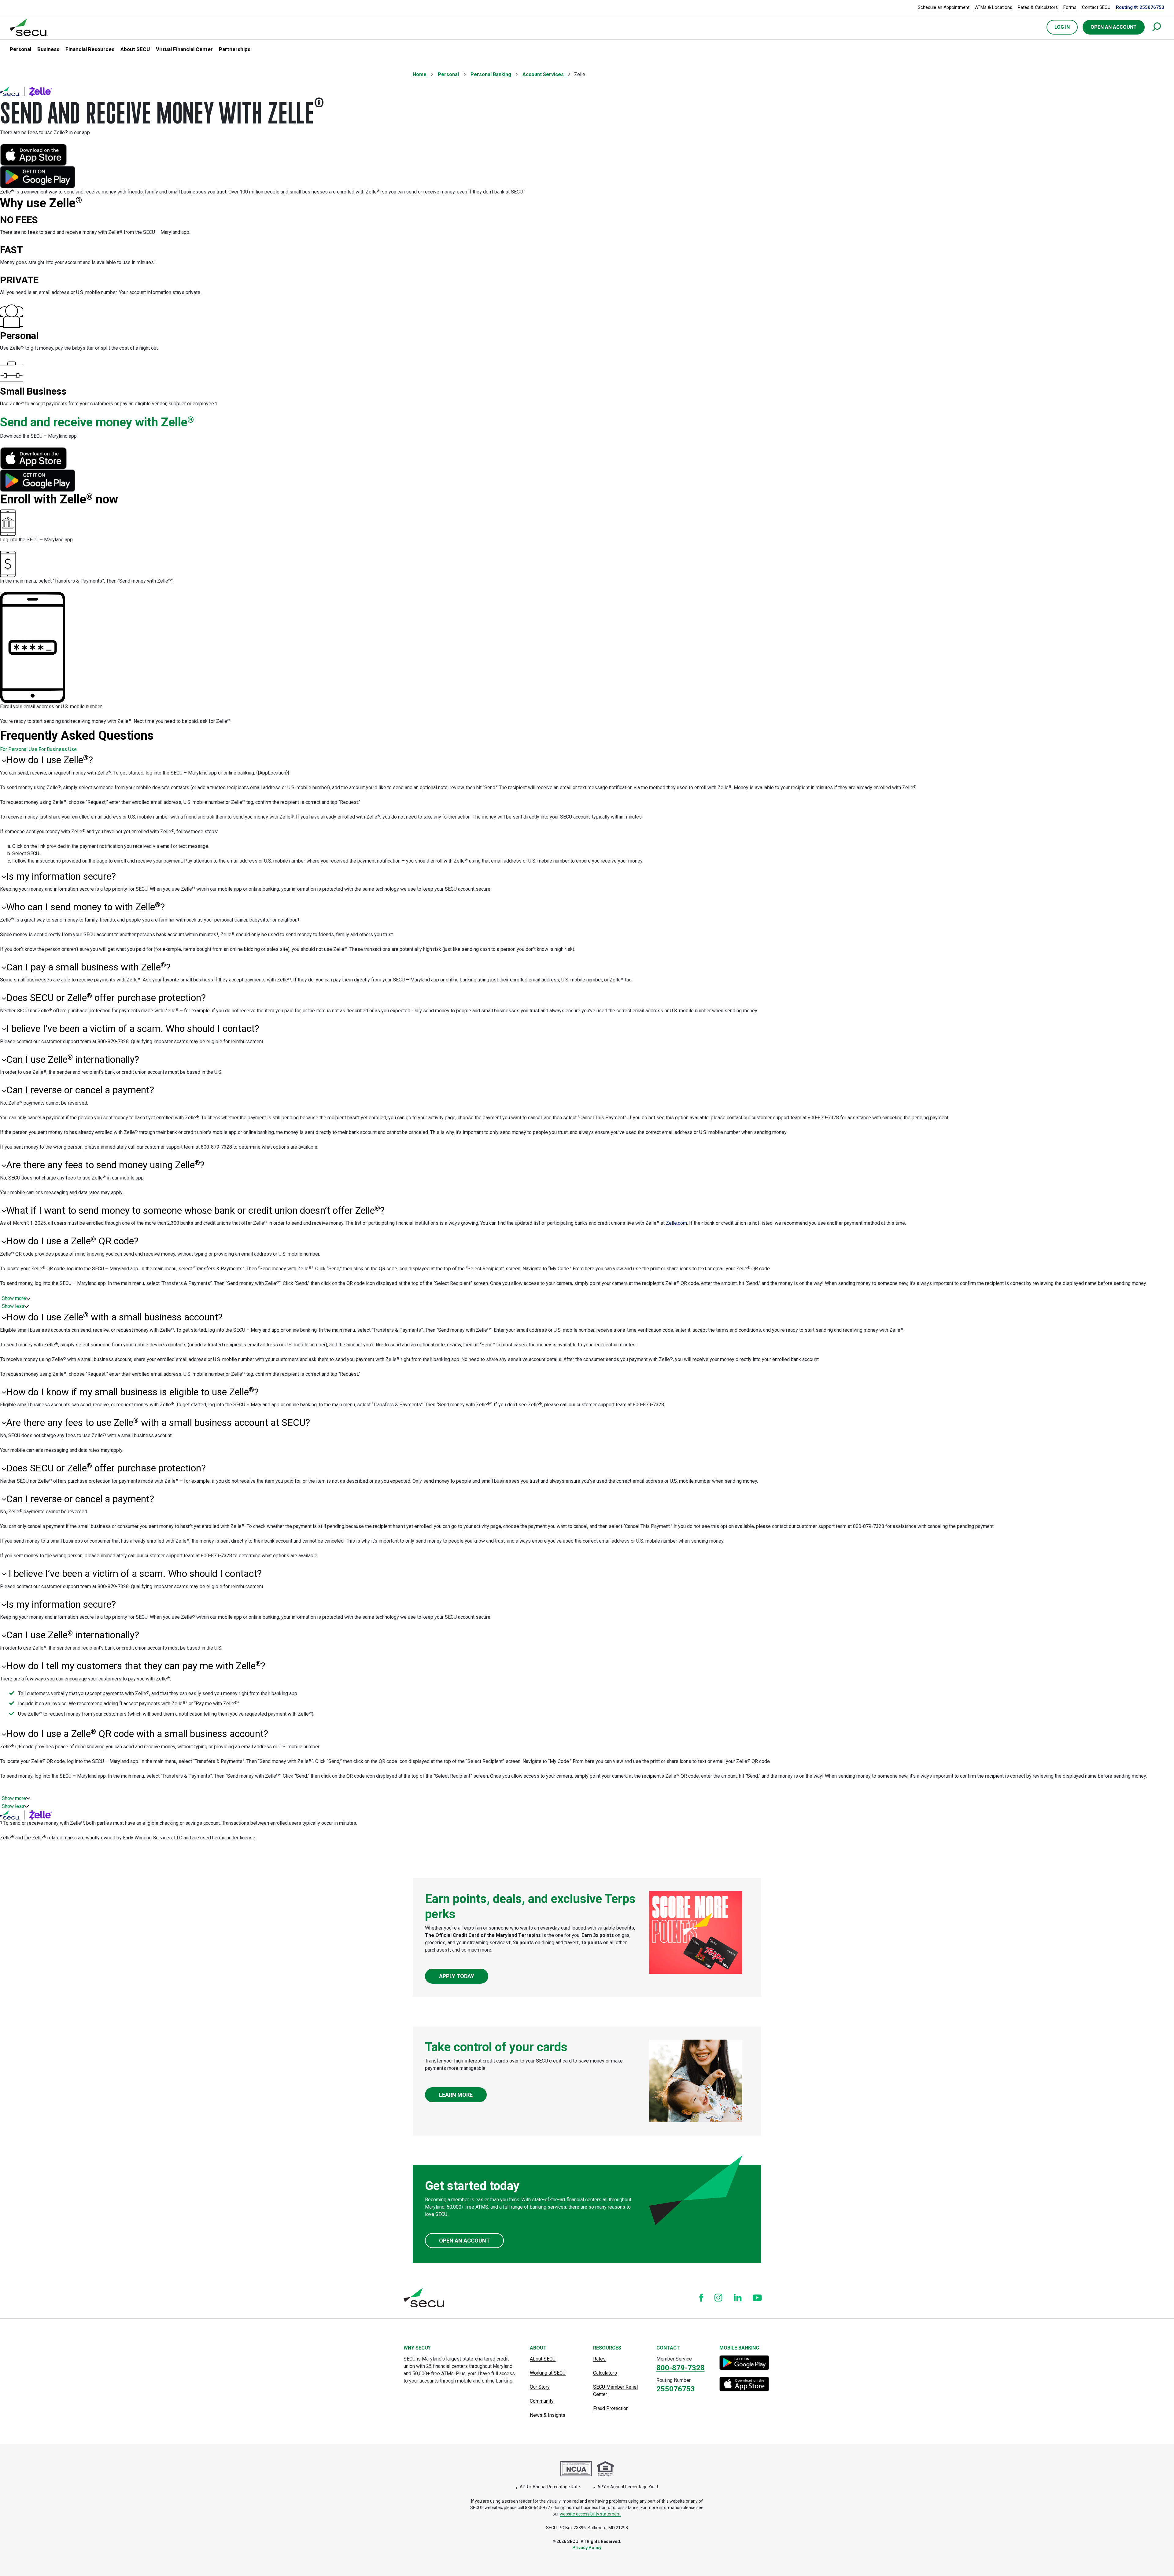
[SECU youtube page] (757, 2298)
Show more (14, 1298)
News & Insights (548, 2415)
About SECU (543, 2359)
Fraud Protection (611, 2408)
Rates (599, 2359)
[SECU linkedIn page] (738, 2298)
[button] (20, 50)
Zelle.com (676, 1223)
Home (420, 74)
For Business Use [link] (58, 749)
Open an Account (464, 2241)
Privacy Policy (587, 2548)
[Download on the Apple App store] (745, 2384)
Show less (13, 1306)
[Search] (1157, 27)
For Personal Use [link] (19, 749)
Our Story (540, 2387)
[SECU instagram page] (718, 2298)
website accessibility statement (590, 2514)
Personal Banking (491, 74)
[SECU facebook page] (701, 2298)
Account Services (543, 74)
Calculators (605, 2373)
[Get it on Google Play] (745, 2363)
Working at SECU (548, 2373)
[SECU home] (29, 27)
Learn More (456, 2095)
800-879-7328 (681, 2368)
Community (542, 2401)
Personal (448, 74)
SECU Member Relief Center (616, 2391)
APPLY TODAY (457, 1976)
